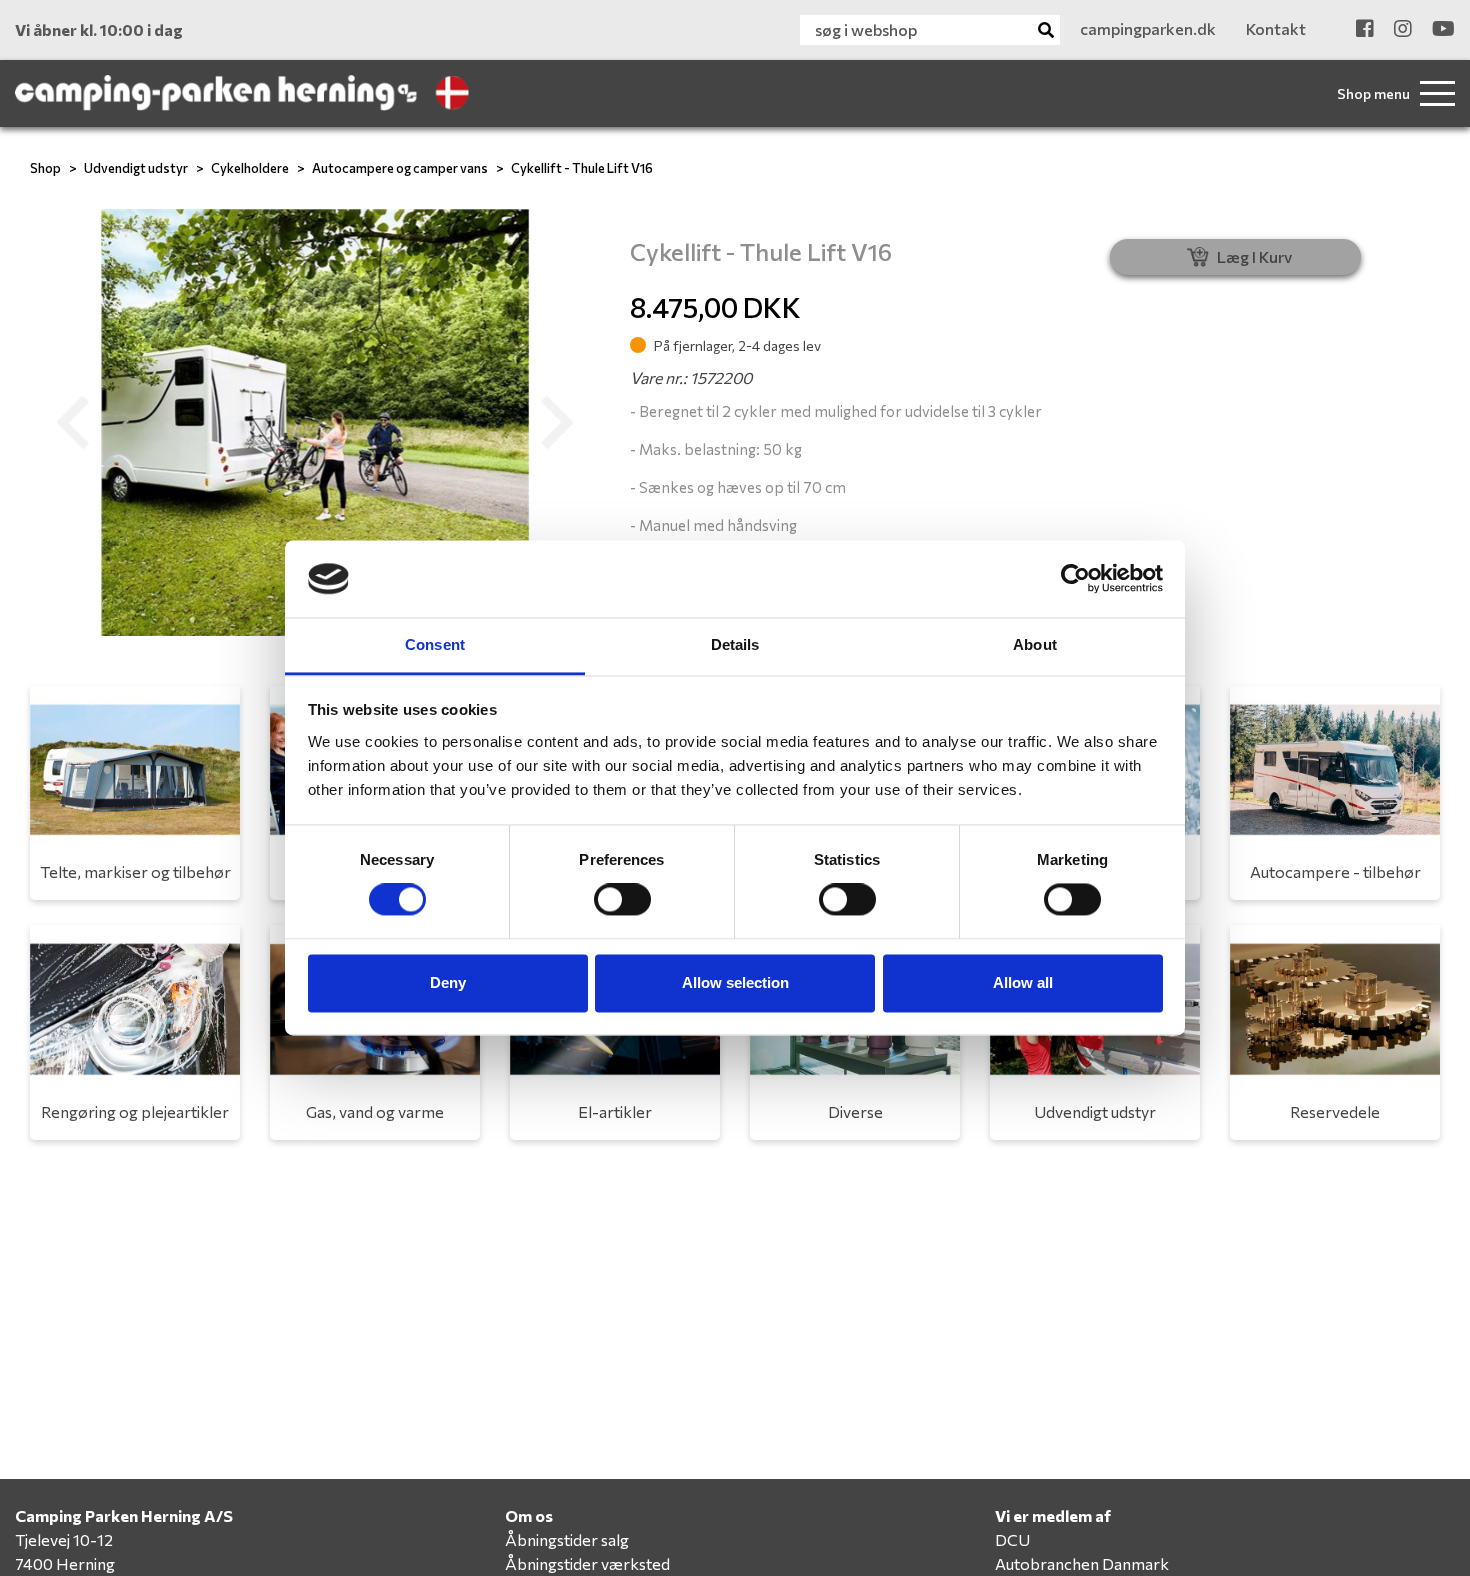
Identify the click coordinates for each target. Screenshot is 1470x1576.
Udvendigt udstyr (136, 168)
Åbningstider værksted (587, 1563)
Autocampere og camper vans (400, 168)
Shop (45, 168)
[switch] (622, 900)
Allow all (1023, 982)
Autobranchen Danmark (1082, 1563)
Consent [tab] (435, 644)
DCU (1012, 1539)
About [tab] (1035, 644)
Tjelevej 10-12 (64, 1539)
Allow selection (735, 982)
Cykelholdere (250, 168)
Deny (448, 982)
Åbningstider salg (567, 1539)
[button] (73, 423)
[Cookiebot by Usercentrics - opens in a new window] (1075, 579)
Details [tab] (735, 644)
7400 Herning (65, 1563)
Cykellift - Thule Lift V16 (582, 168)
